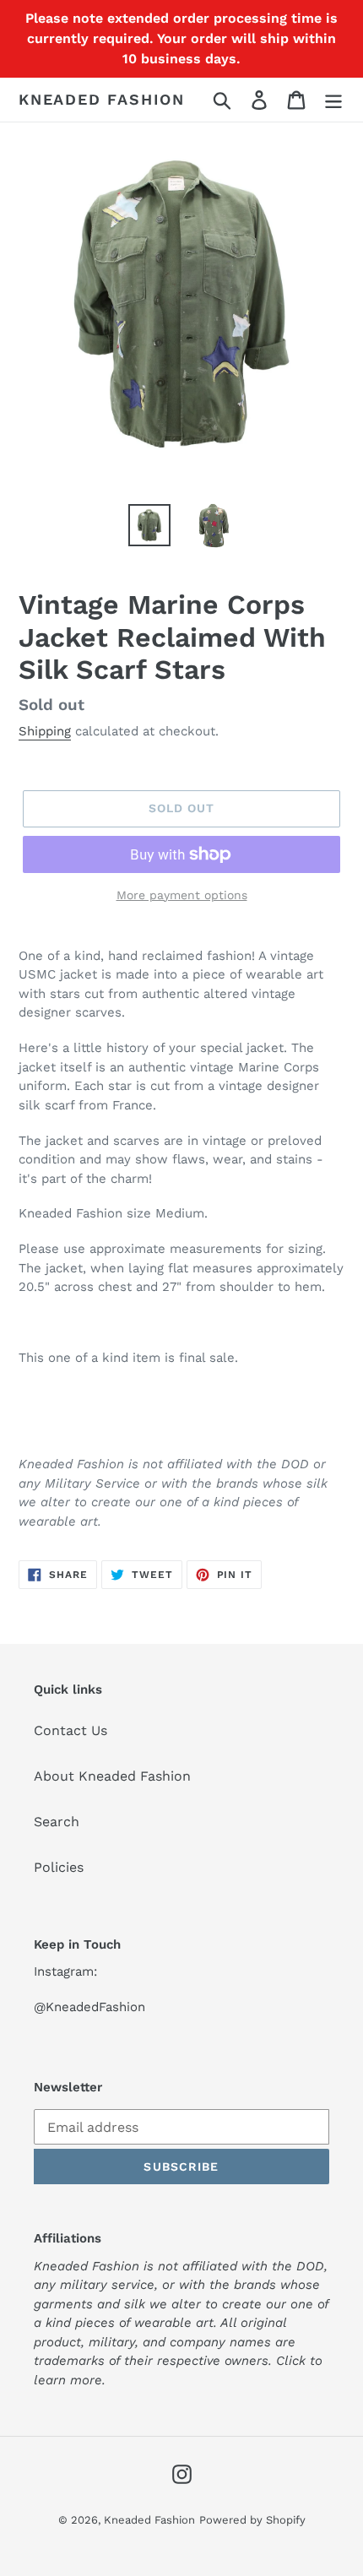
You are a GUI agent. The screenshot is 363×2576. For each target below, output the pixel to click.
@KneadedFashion (89, 2007)
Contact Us (70, 1730)
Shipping (45, 731)
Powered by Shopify (252, 2520)
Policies (59, 1867)
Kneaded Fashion (102, 99)
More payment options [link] (182, 895)
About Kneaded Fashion (112, 1776)
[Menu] (333, 100)
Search (57, 1822)
